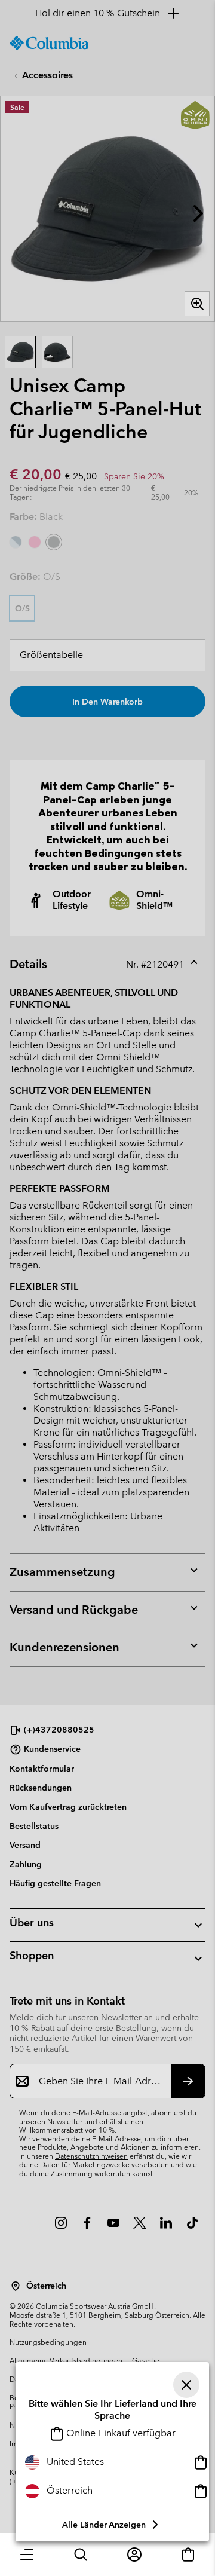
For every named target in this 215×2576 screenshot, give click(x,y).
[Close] (186, 2385)
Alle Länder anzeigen (104, 2525)
